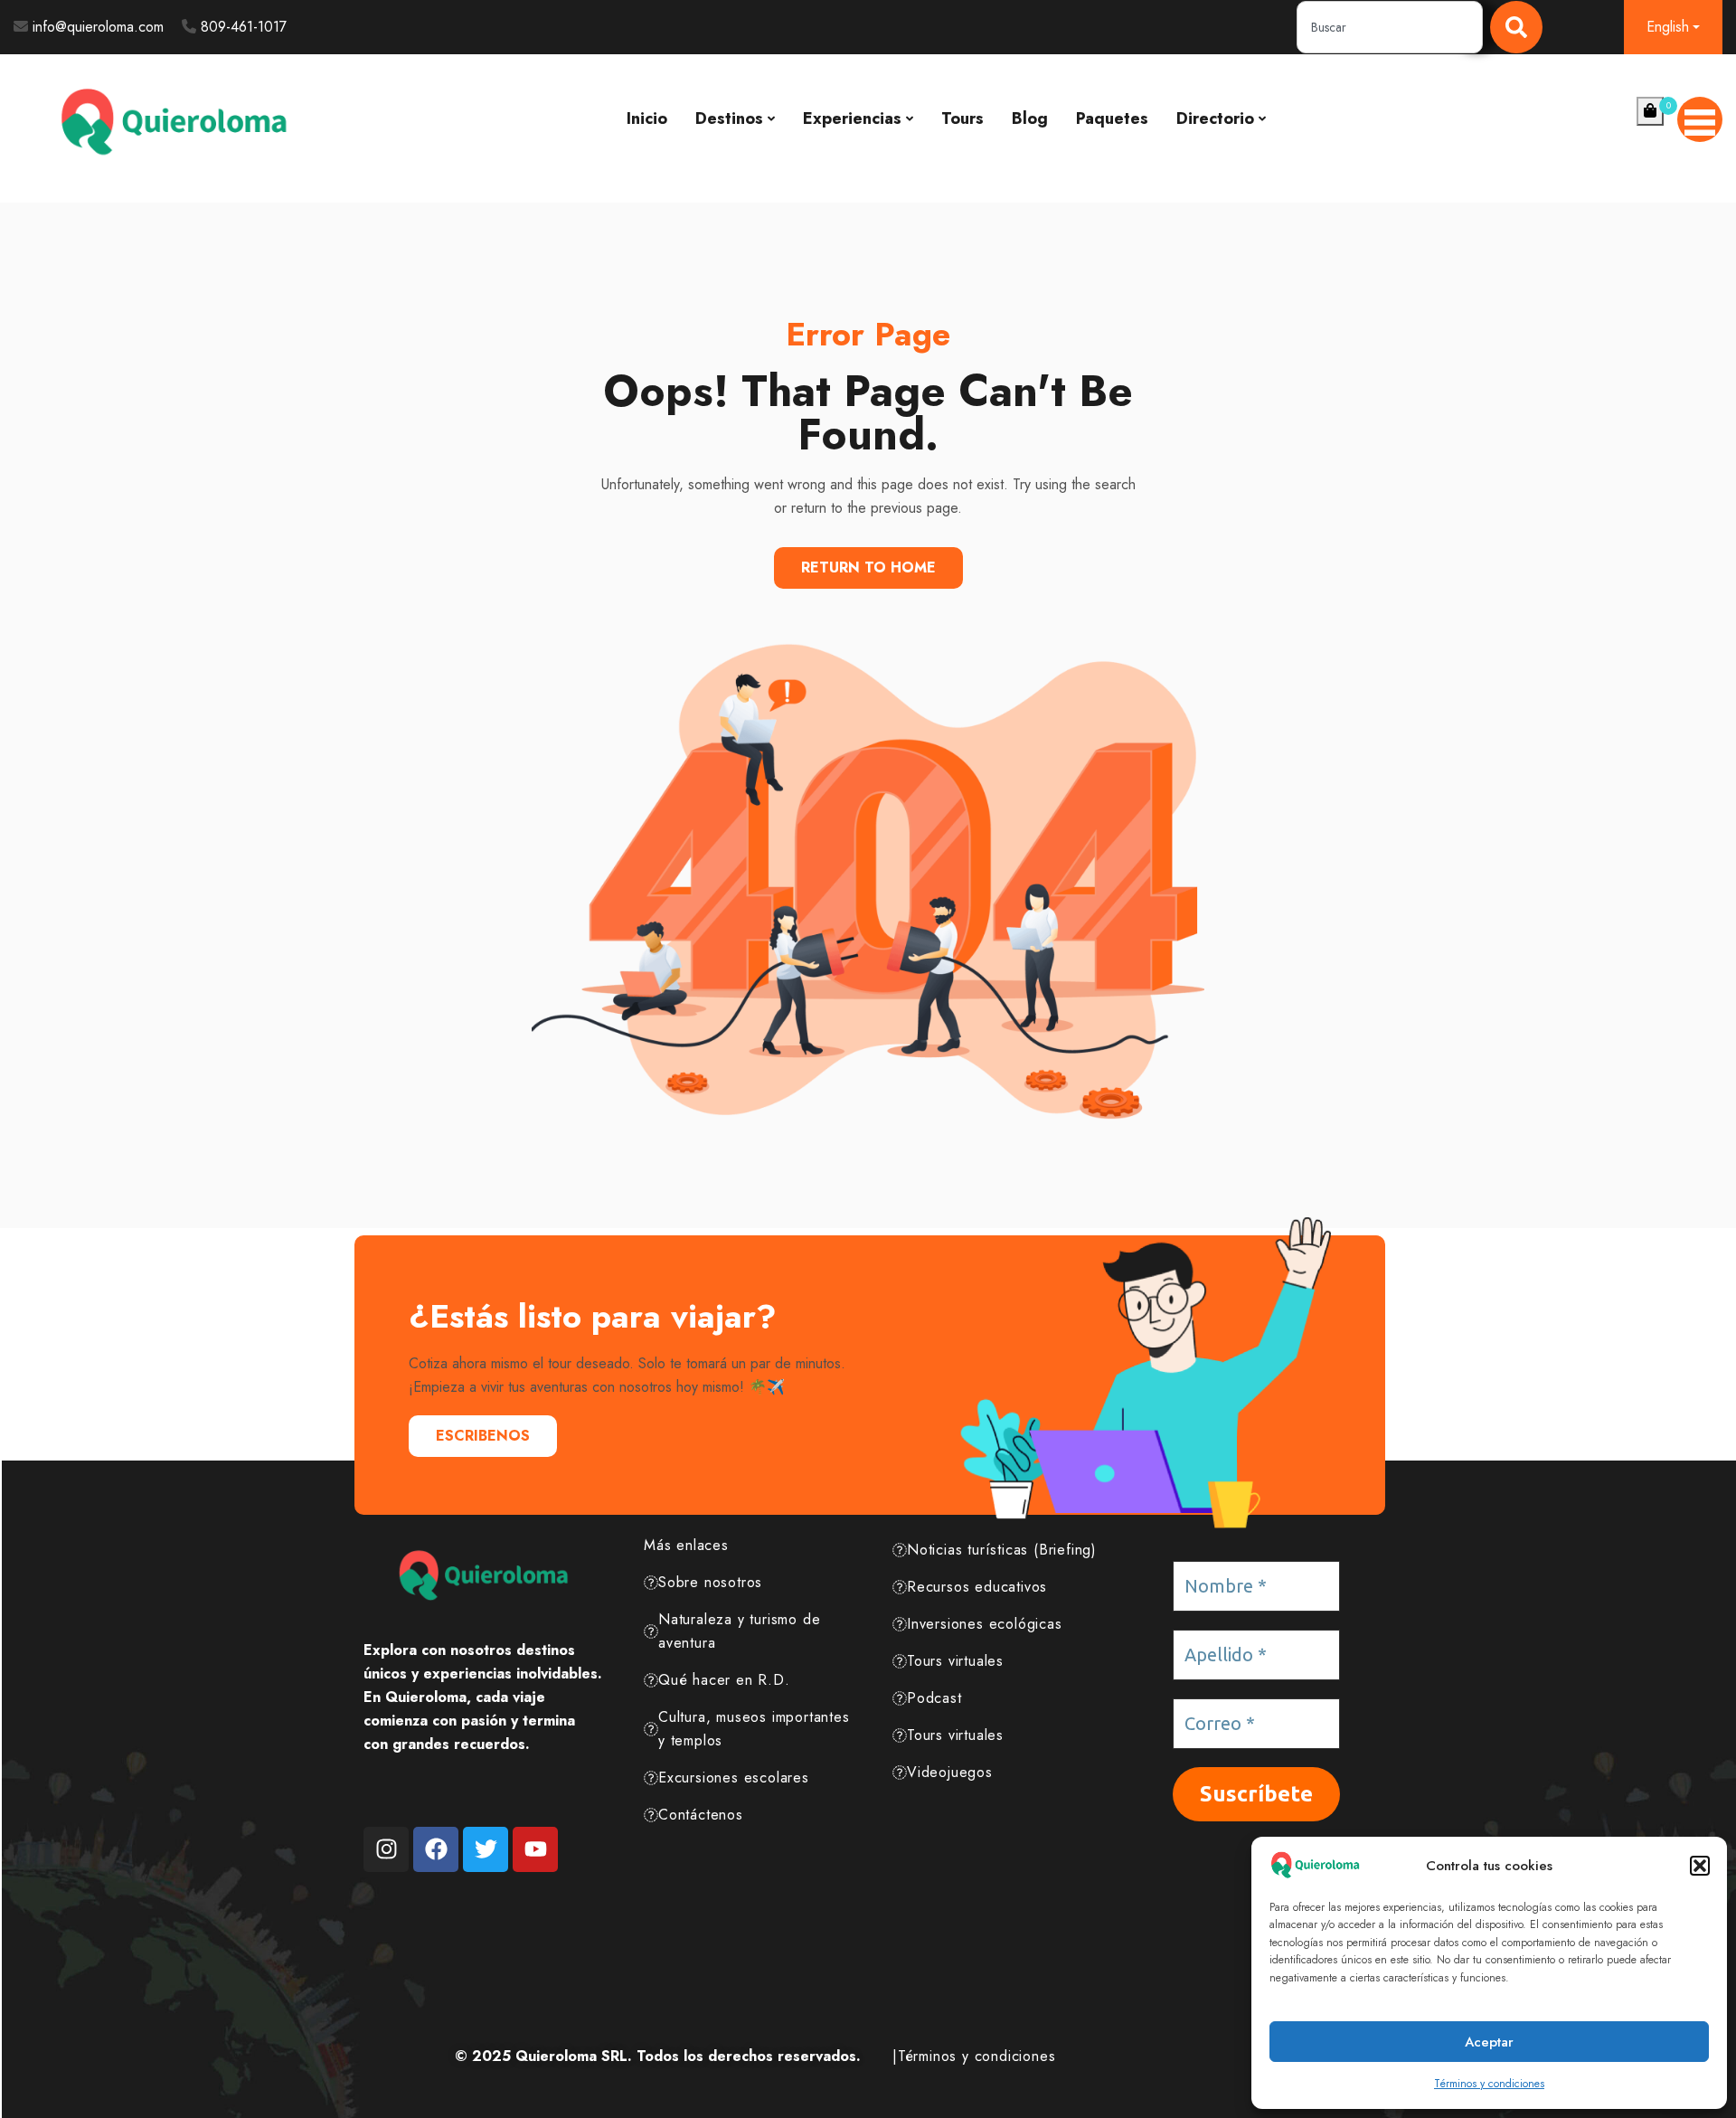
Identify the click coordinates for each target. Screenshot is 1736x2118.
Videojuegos (950, 1772)
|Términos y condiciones (974, 2056)
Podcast (934, 1698)
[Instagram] (386, 1849)
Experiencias (852, 118)
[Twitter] (486, 1849)
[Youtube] (535, 1849)
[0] (1650, 111)
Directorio (1215, 118)
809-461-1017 (244, 27)
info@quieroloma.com (98, 27)
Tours (962, 118)
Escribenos (483, 1436)
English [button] (1668, 27)
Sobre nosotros (710, 1582)
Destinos (729, 118)
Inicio (647, 118)
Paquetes (1112, 118)
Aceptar (1489, 2042)
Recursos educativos (977, 1587)
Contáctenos (701, 1815)
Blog (1030, 118)
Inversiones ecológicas (985, 1624)
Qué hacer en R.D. (724, 1680)
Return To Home (868, 567)
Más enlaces (686, 1545)
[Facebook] (436, 1849)
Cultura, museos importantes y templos (754, 1729)
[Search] (1516, 27)
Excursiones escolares (734, 1778)
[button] (1700, 1866)
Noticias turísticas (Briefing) (1002, 1550)
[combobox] (1390, 27)
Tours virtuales (955, 1661)
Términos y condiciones (1489, 2084)
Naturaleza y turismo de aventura (739, 1631)
